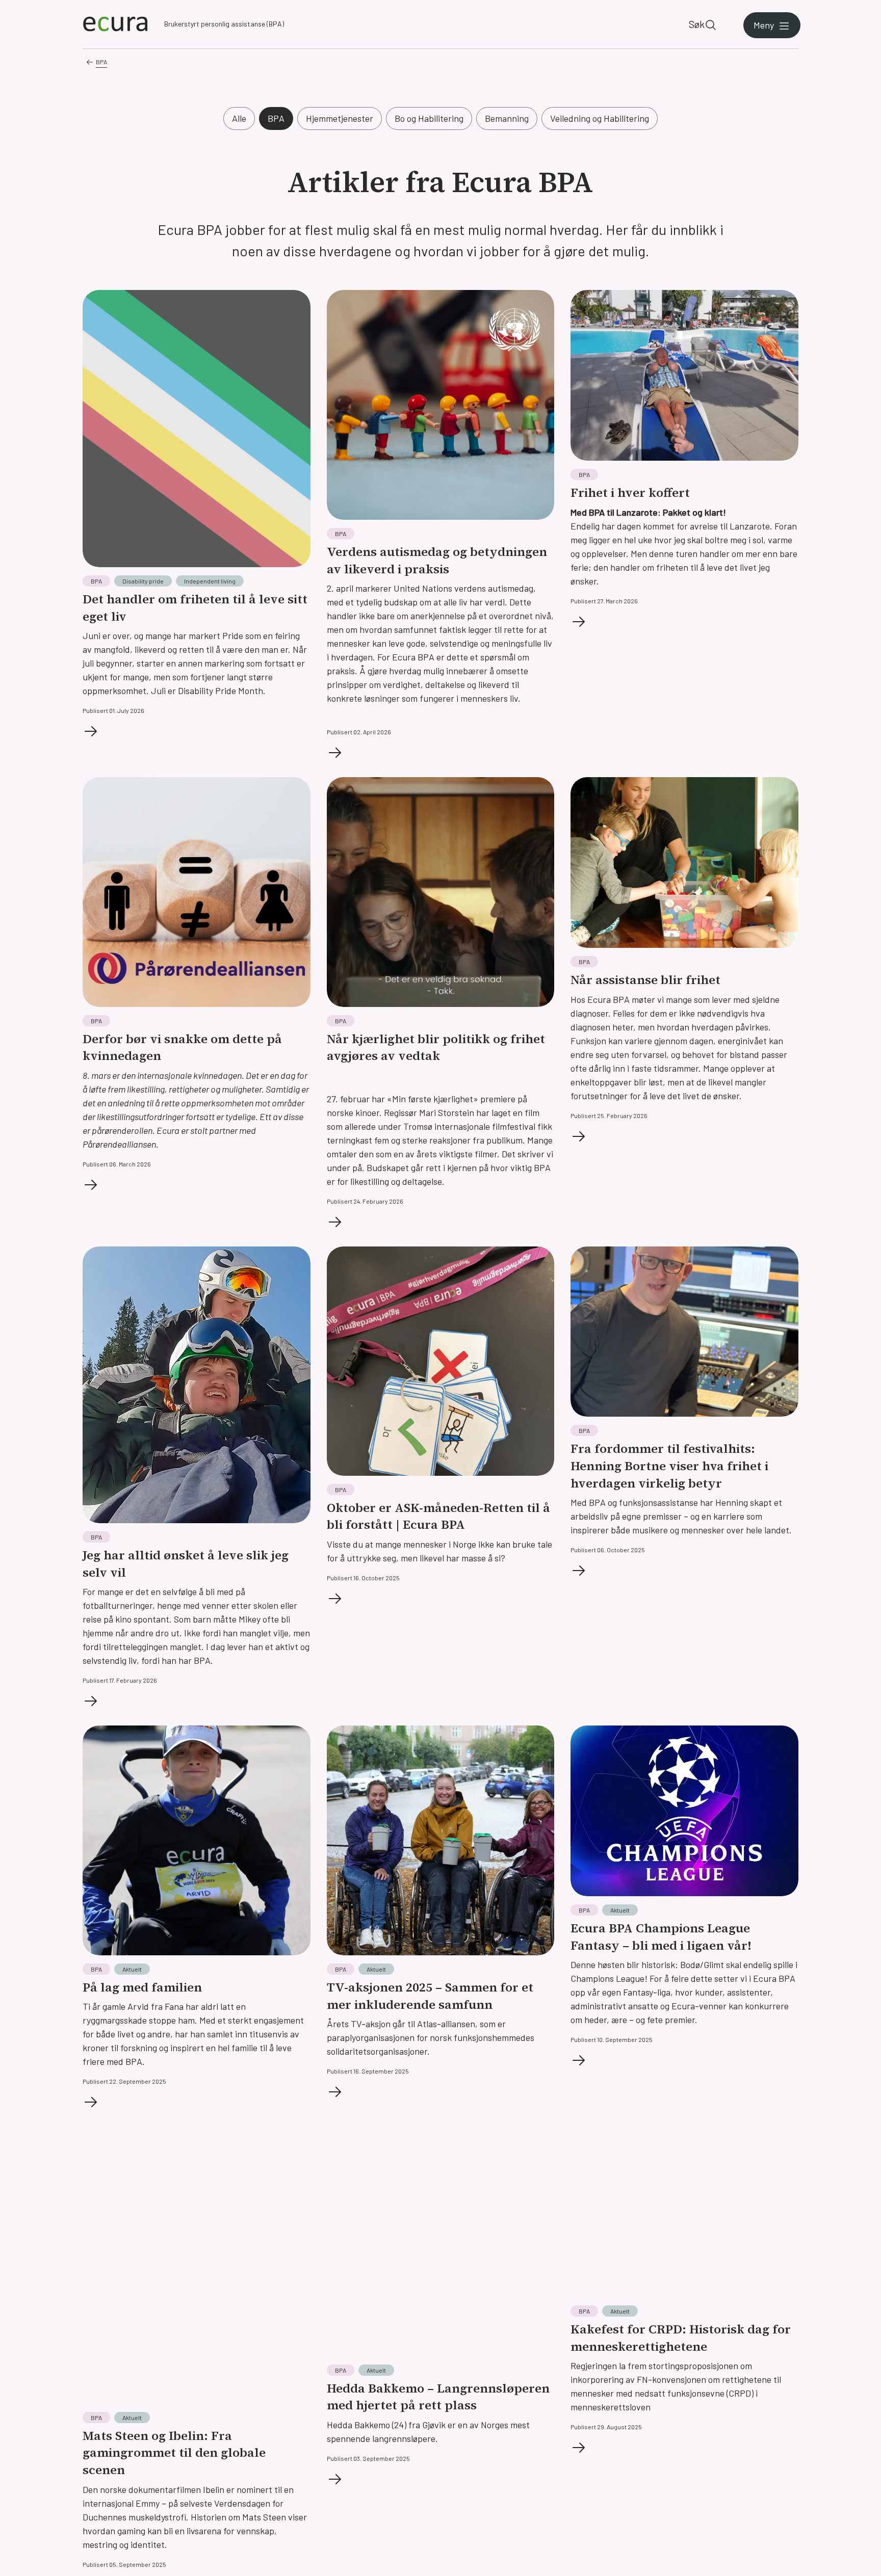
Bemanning (507, 118)
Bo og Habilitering (429, 118)
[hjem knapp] (115, 24)
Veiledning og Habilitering (600, 118)
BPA (101, 62)
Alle (239, 118)
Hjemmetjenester (340, 118)
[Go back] (90, 62)
